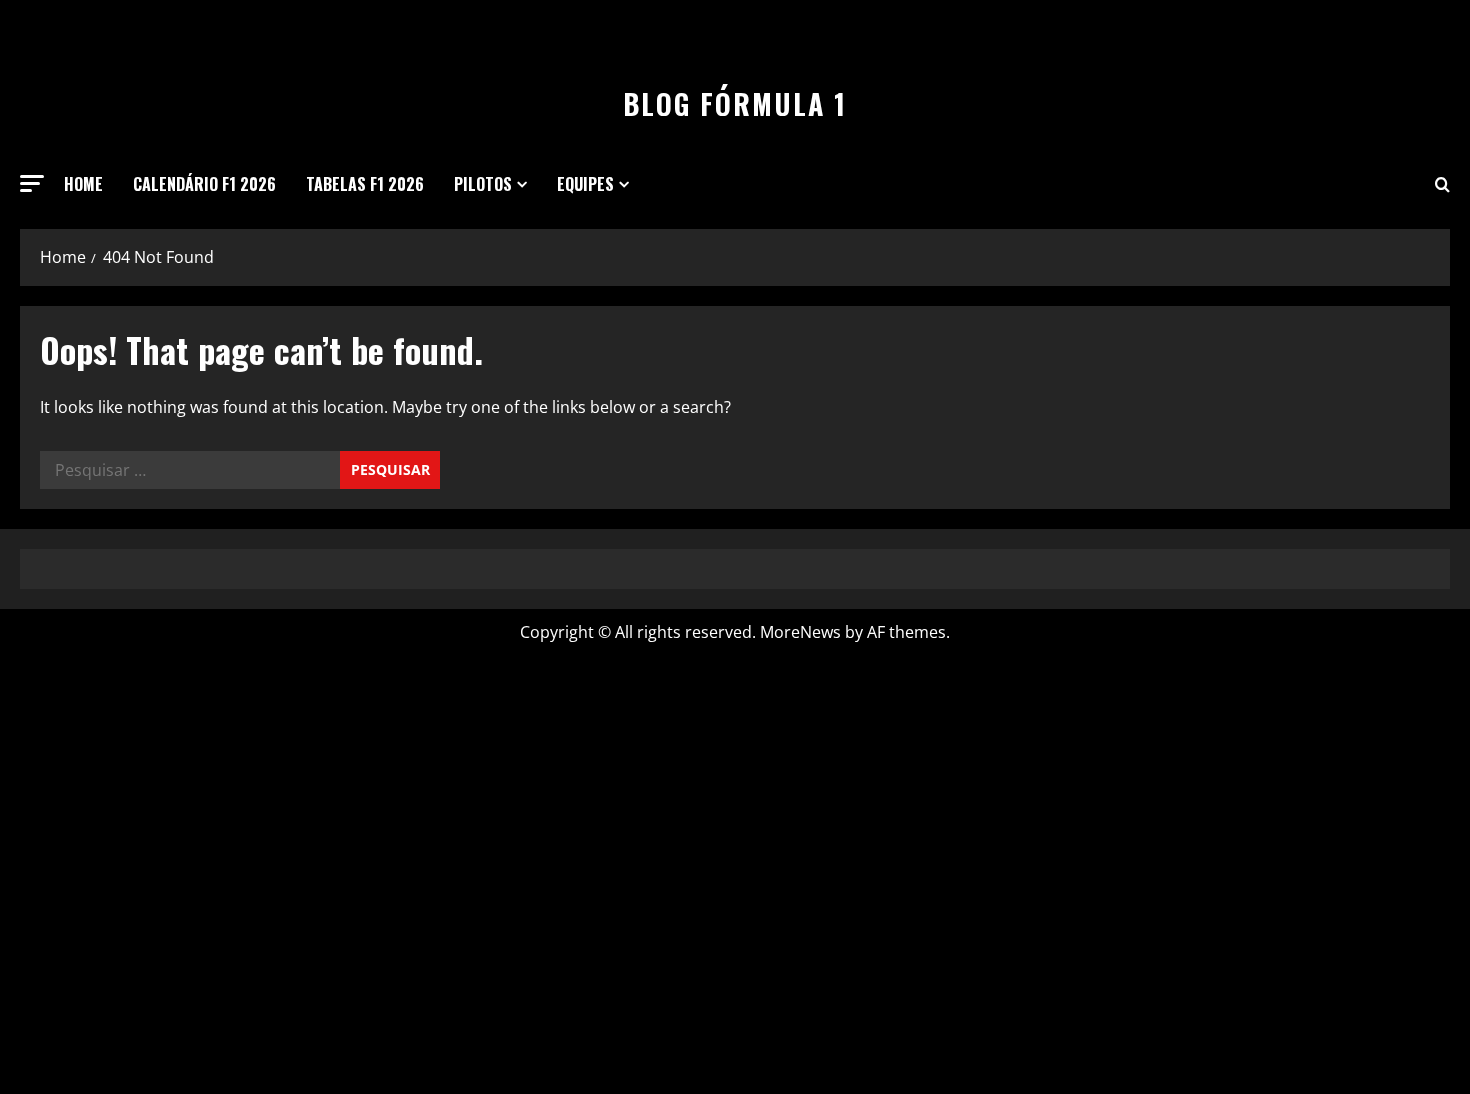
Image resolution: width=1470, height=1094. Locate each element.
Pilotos (483, 184)
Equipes (585, 184)
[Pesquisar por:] (190, 470)
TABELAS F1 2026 (365, 184)
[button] (32, 183)
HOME (83, 184)
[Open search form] (1442, 184)
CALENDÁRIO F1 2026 (204, 184)
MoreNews (800, 632)
